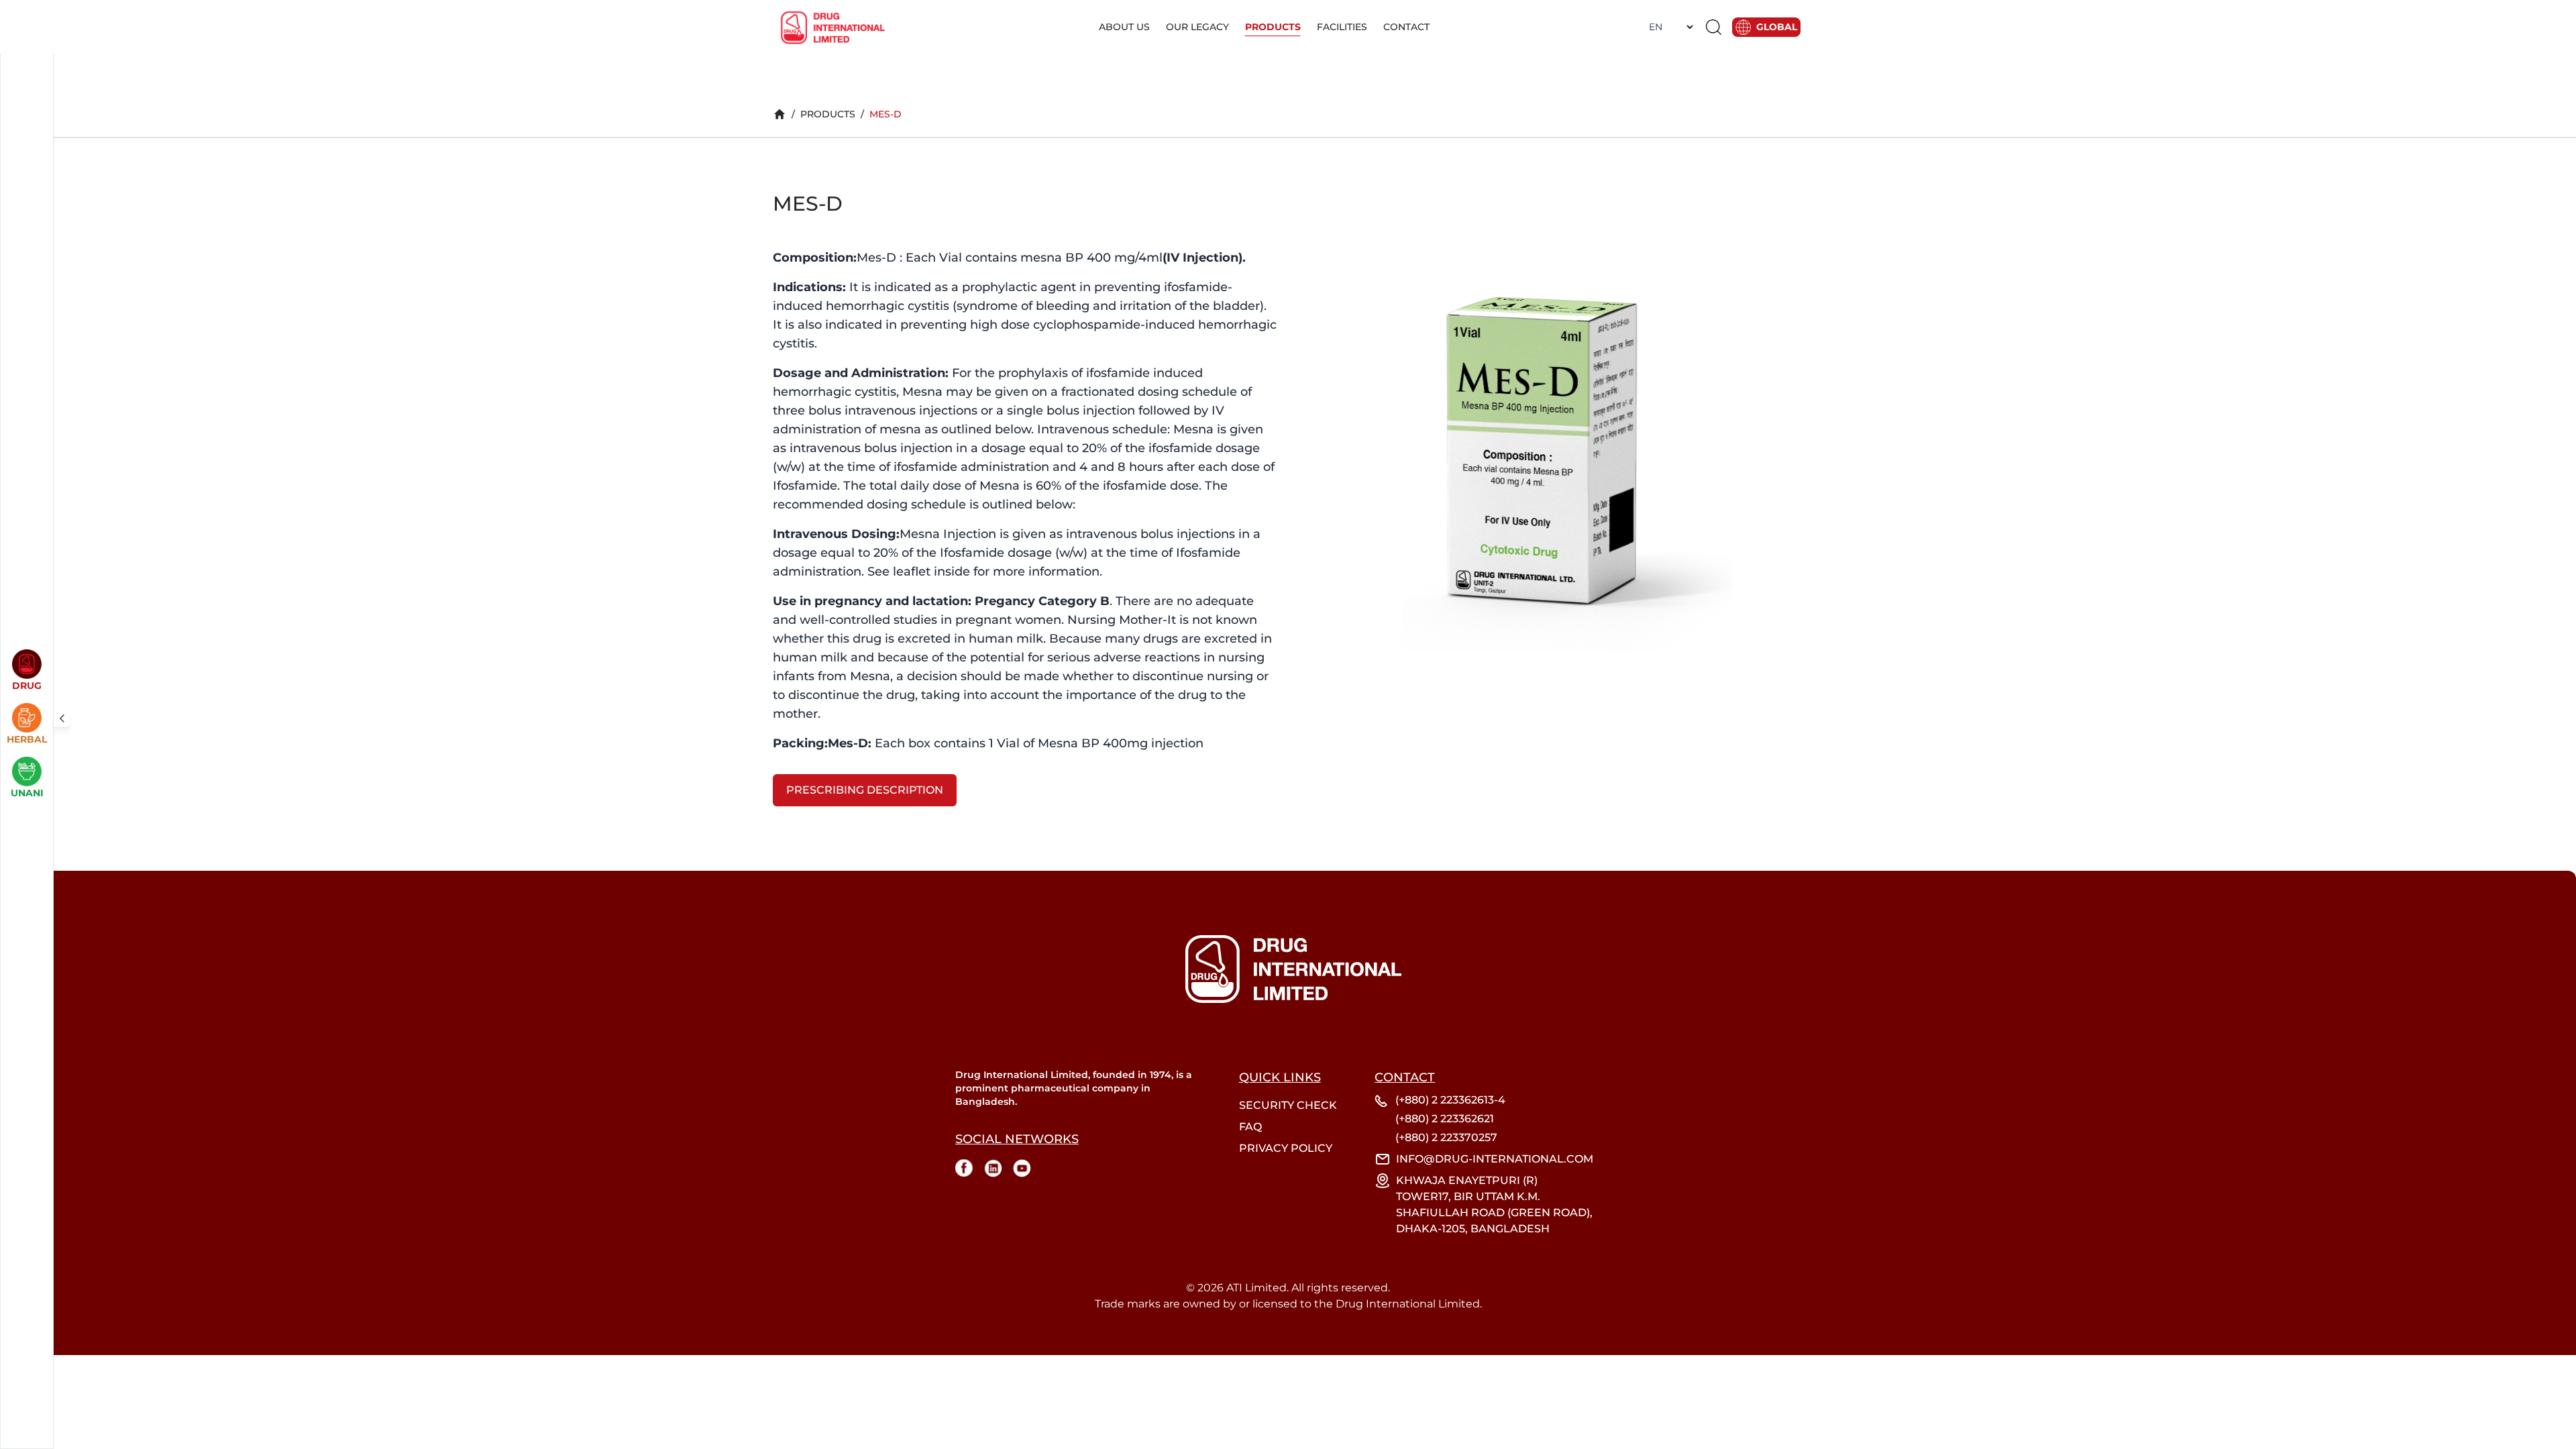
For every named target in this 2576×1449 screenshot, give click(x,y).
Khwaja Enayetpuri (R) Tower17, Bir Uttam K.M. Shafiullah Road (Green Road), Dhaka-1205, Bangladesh (1494, 1204)
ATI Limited (1256, 1288)
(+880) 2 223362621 (1445, 1119)
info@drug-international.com (1495, 1159)
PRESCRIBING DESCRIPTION (865, 790)
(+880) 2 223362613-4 (1450, 1100)
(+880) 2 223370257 (1446, 1137)
